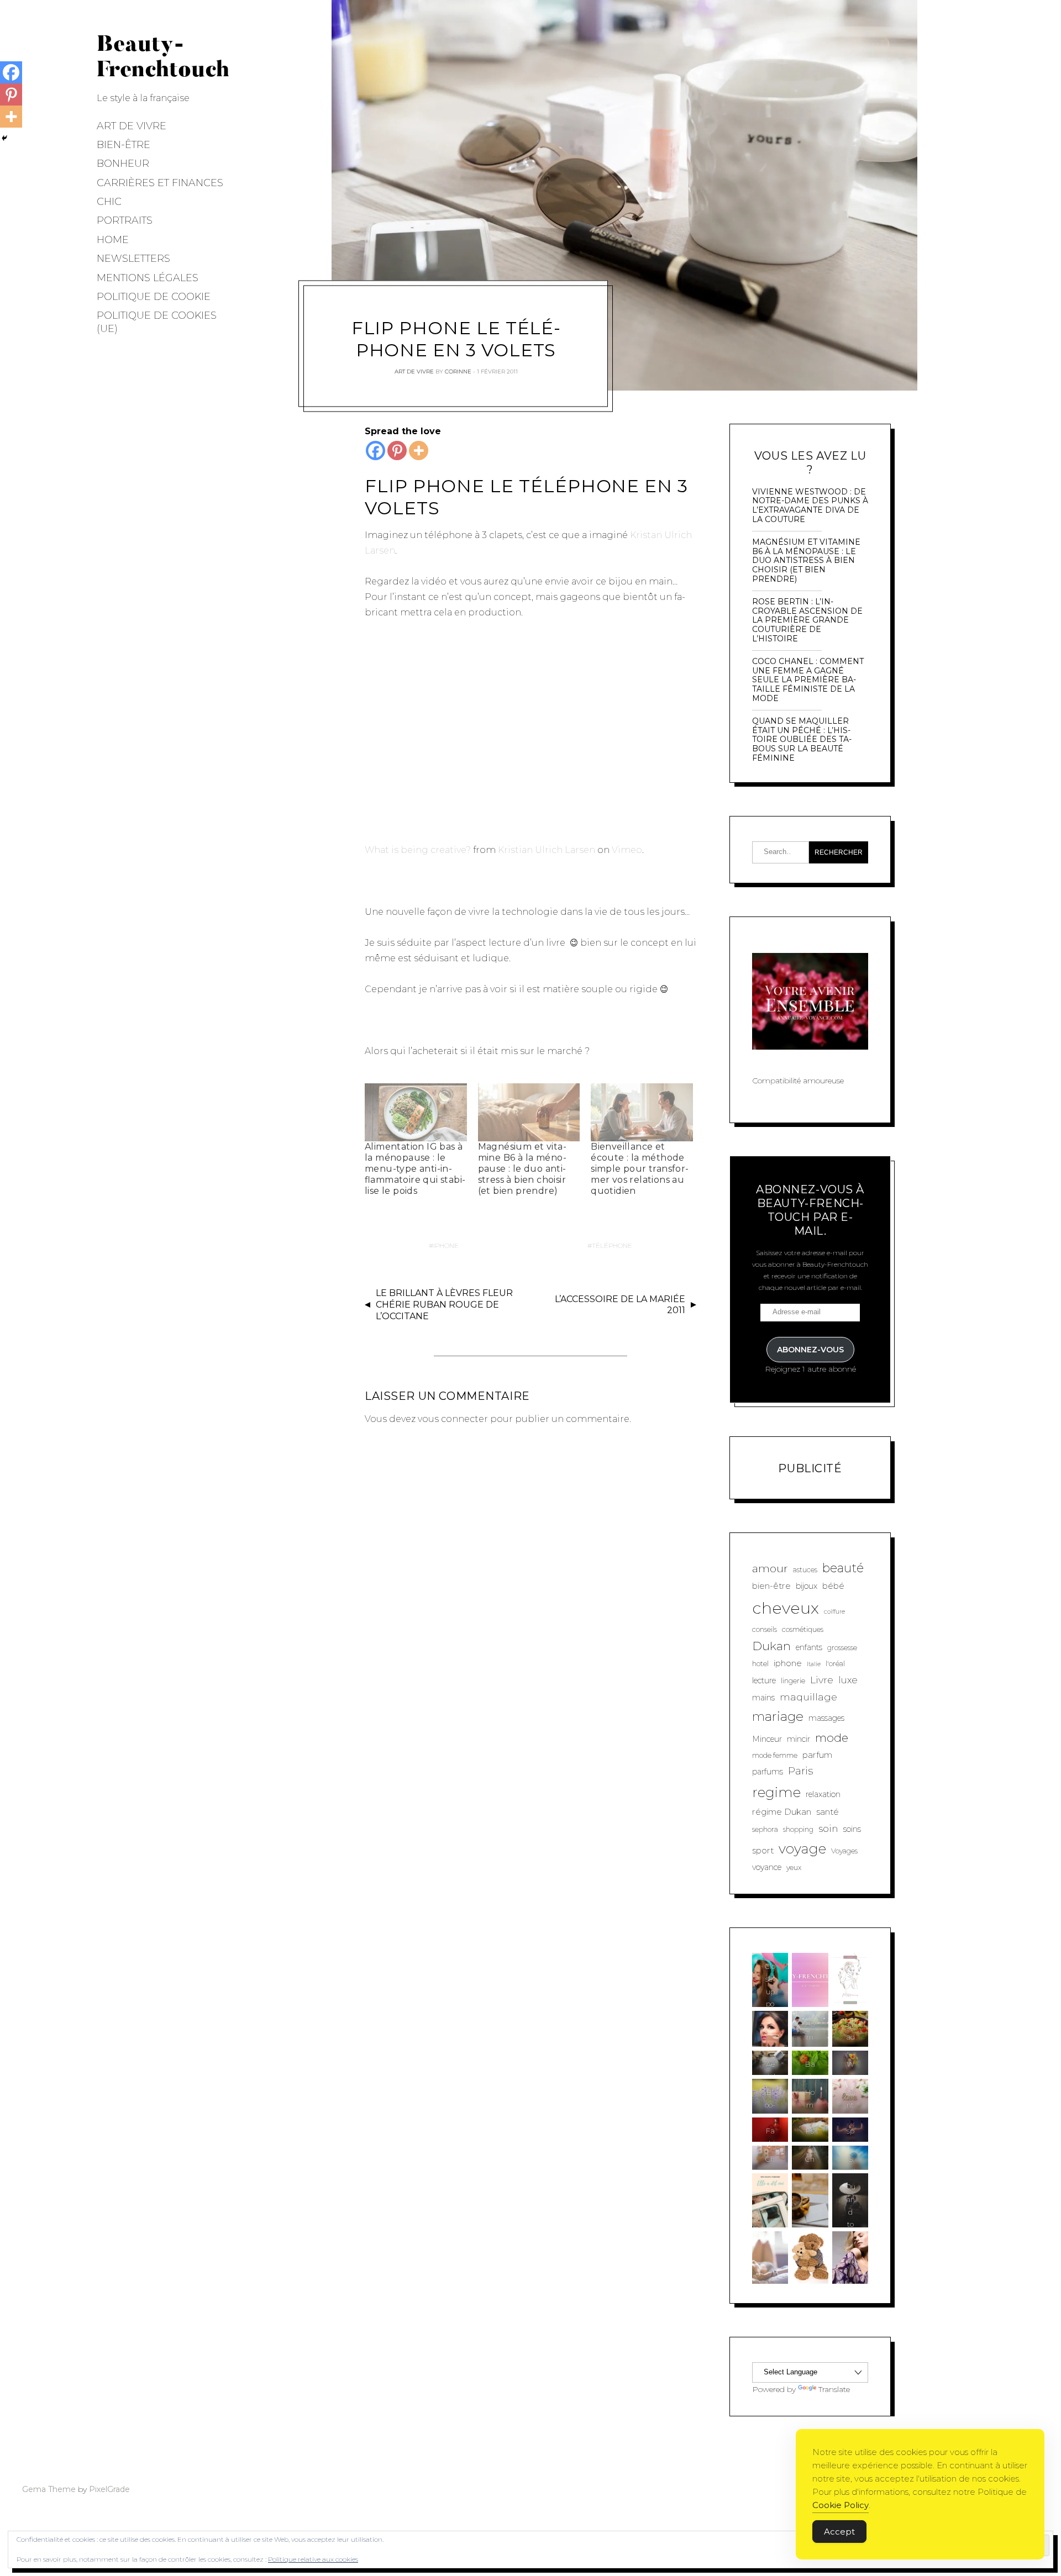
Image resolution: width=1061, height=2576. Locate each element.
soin (828, 1828)
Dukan (771, 1646)
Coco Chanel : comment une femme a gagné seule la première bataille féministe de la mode (808, 680)
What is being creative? (418, 850)
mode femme (775, 1755)
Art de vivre (132, 126)
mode (832, 1738)
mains (763, 1698)
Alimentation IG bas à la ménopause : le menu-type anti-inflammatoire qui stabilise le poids (415, 1169)
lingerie (793, 1681)
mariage (778, 1716)
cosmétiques (803, 1629)
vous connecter (453, 1419)
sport (763, 1850)
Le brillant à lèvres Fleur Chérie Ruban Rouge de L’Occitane (444, 1305)
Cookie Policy (841, 2505)
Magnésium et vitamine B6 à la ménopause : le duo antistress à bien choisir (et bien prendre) (522, 1169)
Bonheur (123, 164)
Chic (109, 202)
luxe (848, 1680)
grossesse (842, 1648)
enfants (809, 1647)
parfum (817, 1755)
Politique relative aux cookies (313, 2559)
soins (852, 1829)
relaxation (823, 1794)
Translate (834, 2389)
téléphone (612, 1245)
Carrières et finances (160, 183)
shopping (798, 1829)
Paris (800, 1771)
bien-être (771, 1586)
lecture (764, 1681)
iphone (446, 1245)
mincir (799, 1739)
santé (828, 1812)
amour (770, 1568)
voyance (767, 1867)
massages (826, 1718)
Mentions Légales (148, 278)
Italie (814, 1664)
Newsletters (133, 259)
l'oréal (835, 1664)
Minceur (767, 1739)
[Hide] (4, 138)
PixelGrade (109, 2489)
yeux (794, 1868)
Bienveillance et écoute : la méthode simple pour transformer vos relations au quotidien (640, 1169)
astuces (805, 1570)
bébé (833, 1586)
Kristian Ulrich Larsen (547, 850)
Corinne (458, 371)
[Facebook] (375, 451)
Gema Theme (49, 2489)
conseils (765, 1629)
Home (113, 240)
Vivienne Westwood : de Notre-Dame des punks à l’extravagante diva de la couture (810, 506)
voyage (802, 1848)
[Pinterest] (397, 451)
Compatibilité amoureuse (798, 1081)
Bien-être (124, 145)
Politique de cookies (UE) (157, 322)
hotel (760, 1664)
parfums (768, 1772)
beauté (843, 1568)
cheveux (786, 1608)
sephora (765, 1829)
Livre (822, 1680)
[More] (419, 451)
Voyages (844, 1851)
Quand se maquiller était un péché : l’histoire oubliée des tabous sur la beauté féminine (802, 740)
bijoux (807, 1586)
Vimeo (627, 850)
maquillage (808, 1697)
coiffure (834, 1612)
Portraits (125, 220)
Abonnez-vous (810, 1350)
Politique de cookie (154, 297)
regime (776, 1792)
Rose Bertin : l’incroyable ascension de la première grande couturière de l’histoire (807, 620)
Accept (839, 2532)
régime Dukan (782, 1812)
